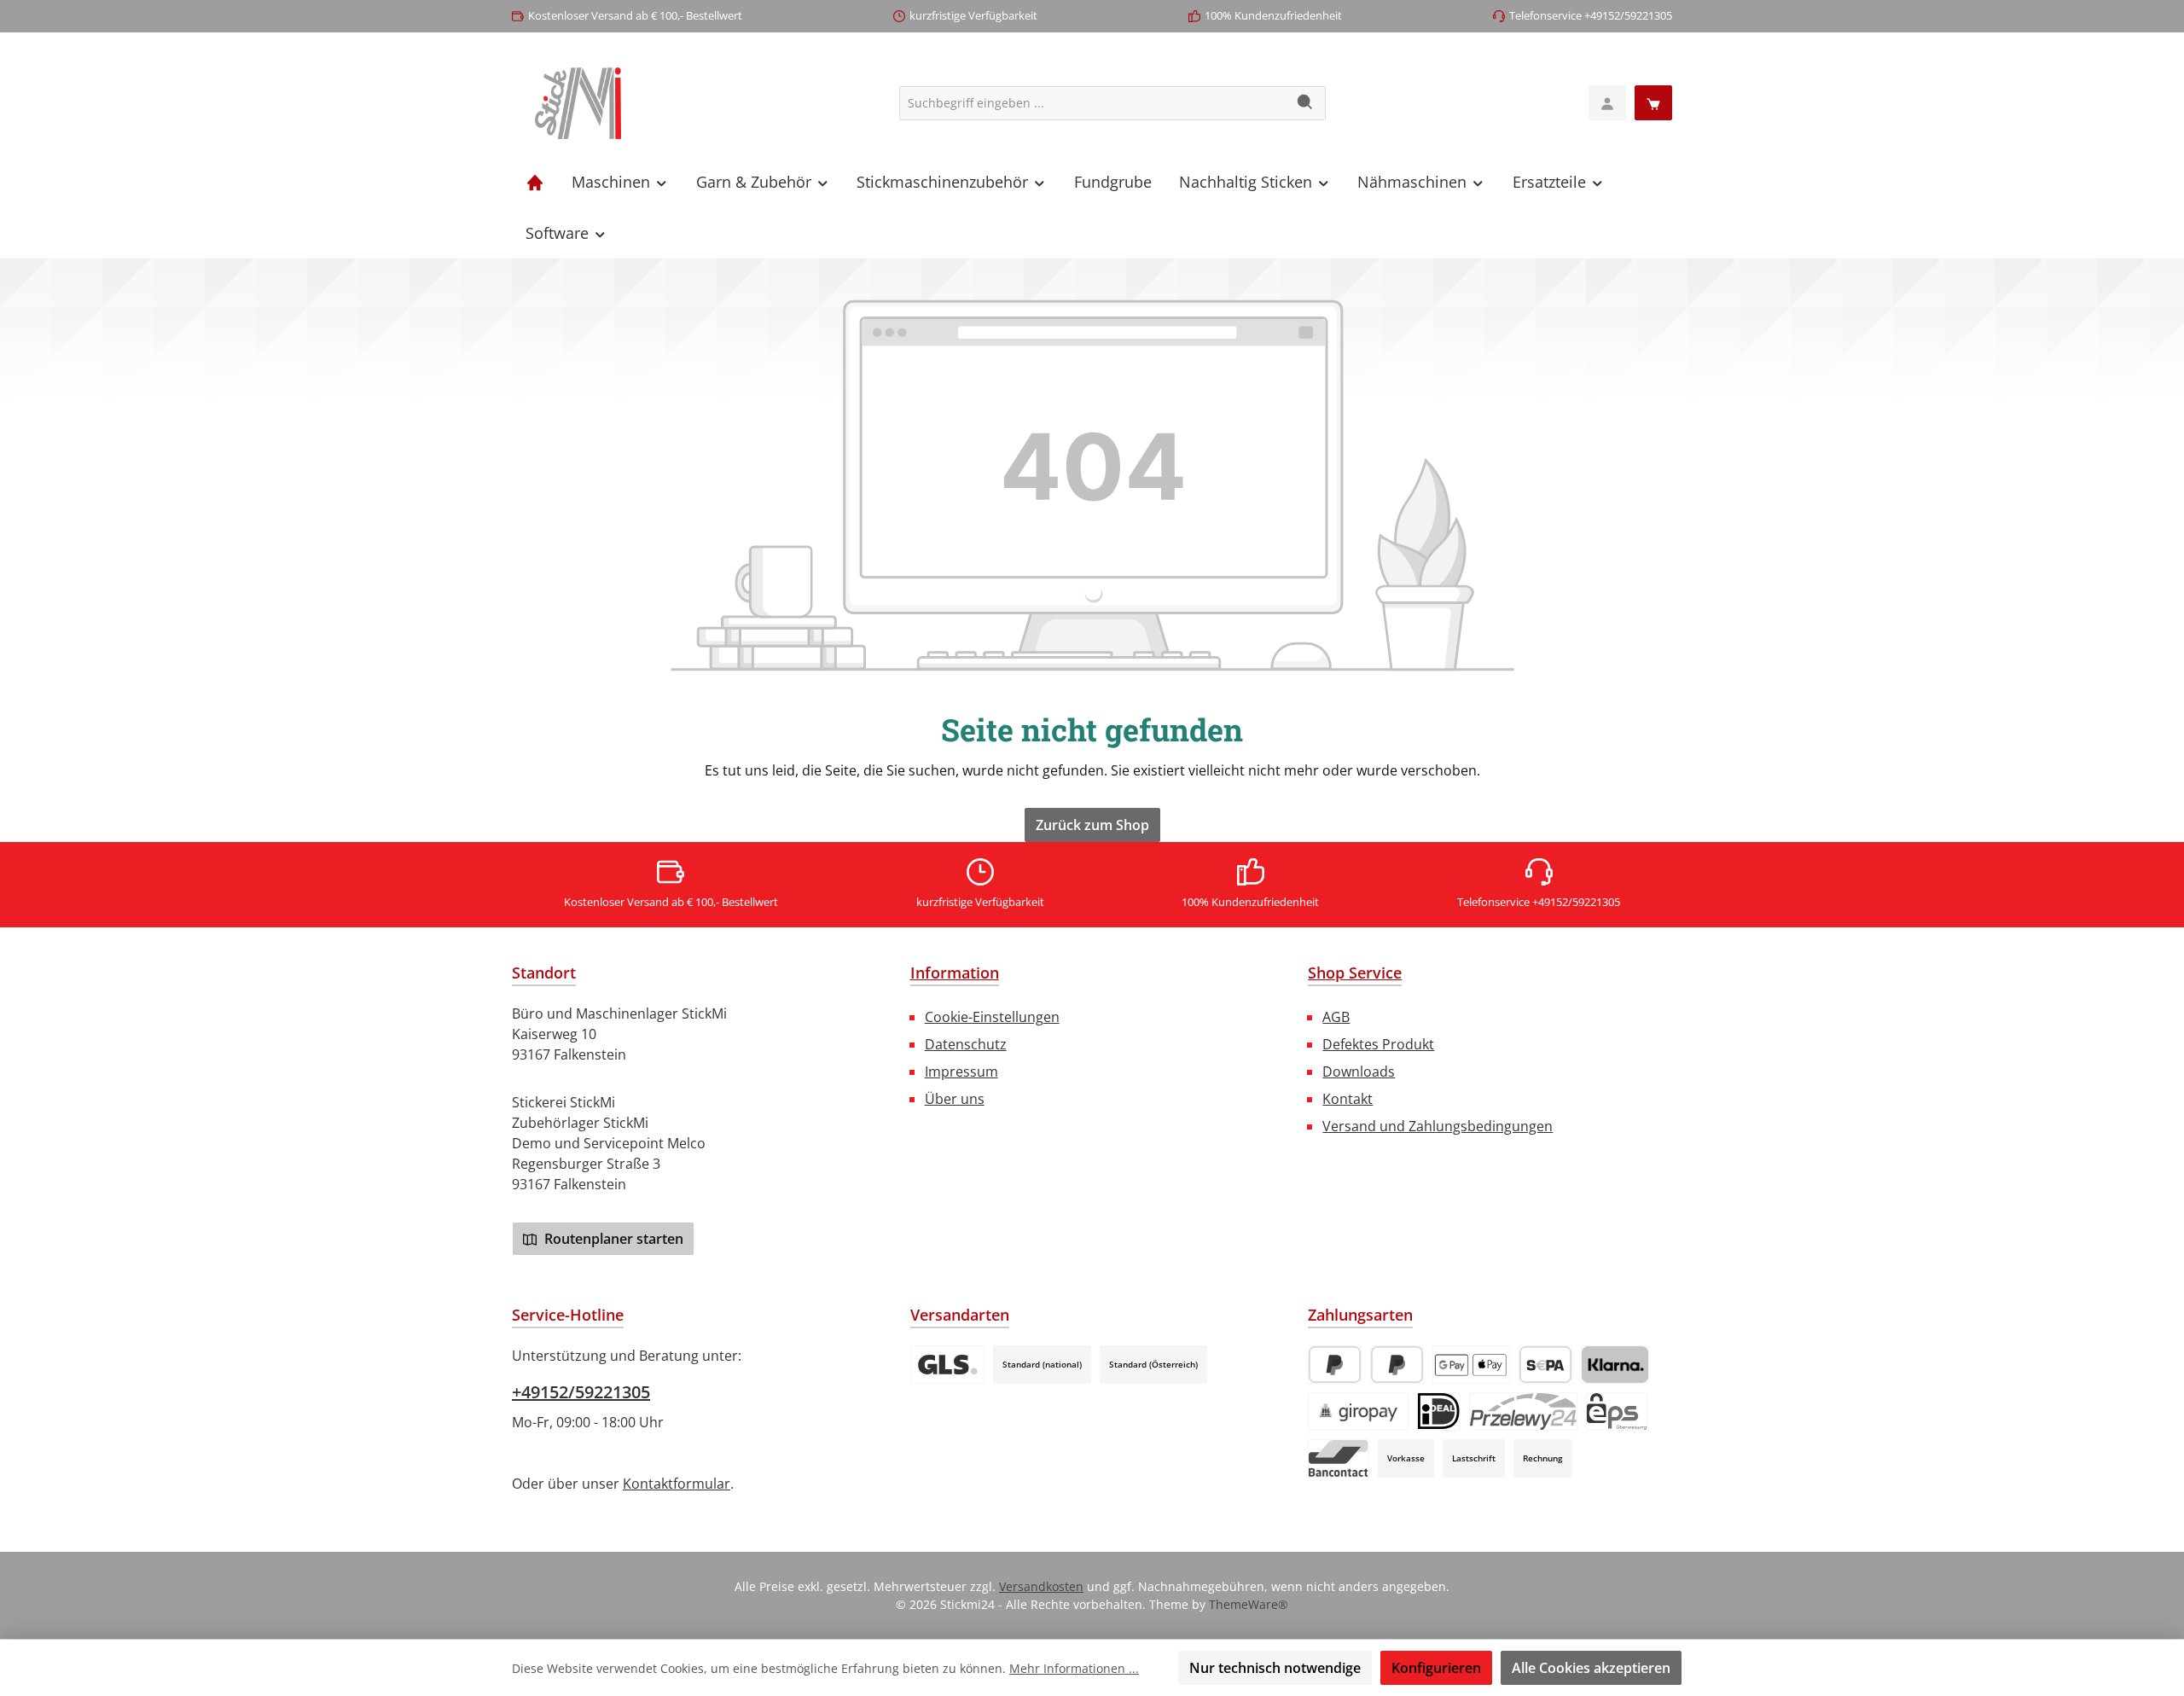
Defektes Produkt (1378, 1044)
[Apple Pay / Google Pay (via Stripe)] (1471, 1365)
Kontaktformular (677, 1484)
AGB (1336, 1017)
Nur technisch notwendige (1275, 1668)
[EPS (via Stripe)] (1617, 1411)
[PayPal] (1335, 1365)
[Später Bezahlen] (1397, 1365)
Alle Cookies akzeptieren (1591, 1668)
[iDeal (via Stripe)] (1439, 1411)
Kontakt (1348, 1099)
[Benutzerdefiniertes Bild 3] (947, 1365)
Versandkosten (1041, 1586)
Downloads (1359, 1072)
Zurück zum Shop (1092, 825)
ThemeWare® (1249, 1604)
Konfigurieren (1436, 1668)
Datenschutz (966, 1044)
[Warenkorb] (1653, 103)
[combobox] (1093, 103)
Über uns (955, 1099)
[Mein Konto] (1607, 103)
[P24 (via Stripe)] (1523, 1411)
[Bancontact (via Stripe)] (1339, 1458)
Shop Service (1355, 973)
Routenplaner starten (612, 1239)
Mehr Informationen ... (1074, 1668)
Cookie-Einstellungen (992, 1017)
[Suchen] (1306, 103)
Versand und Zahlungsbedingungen (1438, 1126)
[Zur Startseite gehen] (578, 103)
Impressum (961, 1072)
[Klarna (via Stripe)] (1615, 1365)
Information (955, 973)
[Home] (535, 182)
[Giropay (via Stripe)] (1358, 1411)
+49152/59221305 (581, 1392)
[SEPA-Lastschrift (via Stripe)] (1545, 1365)
